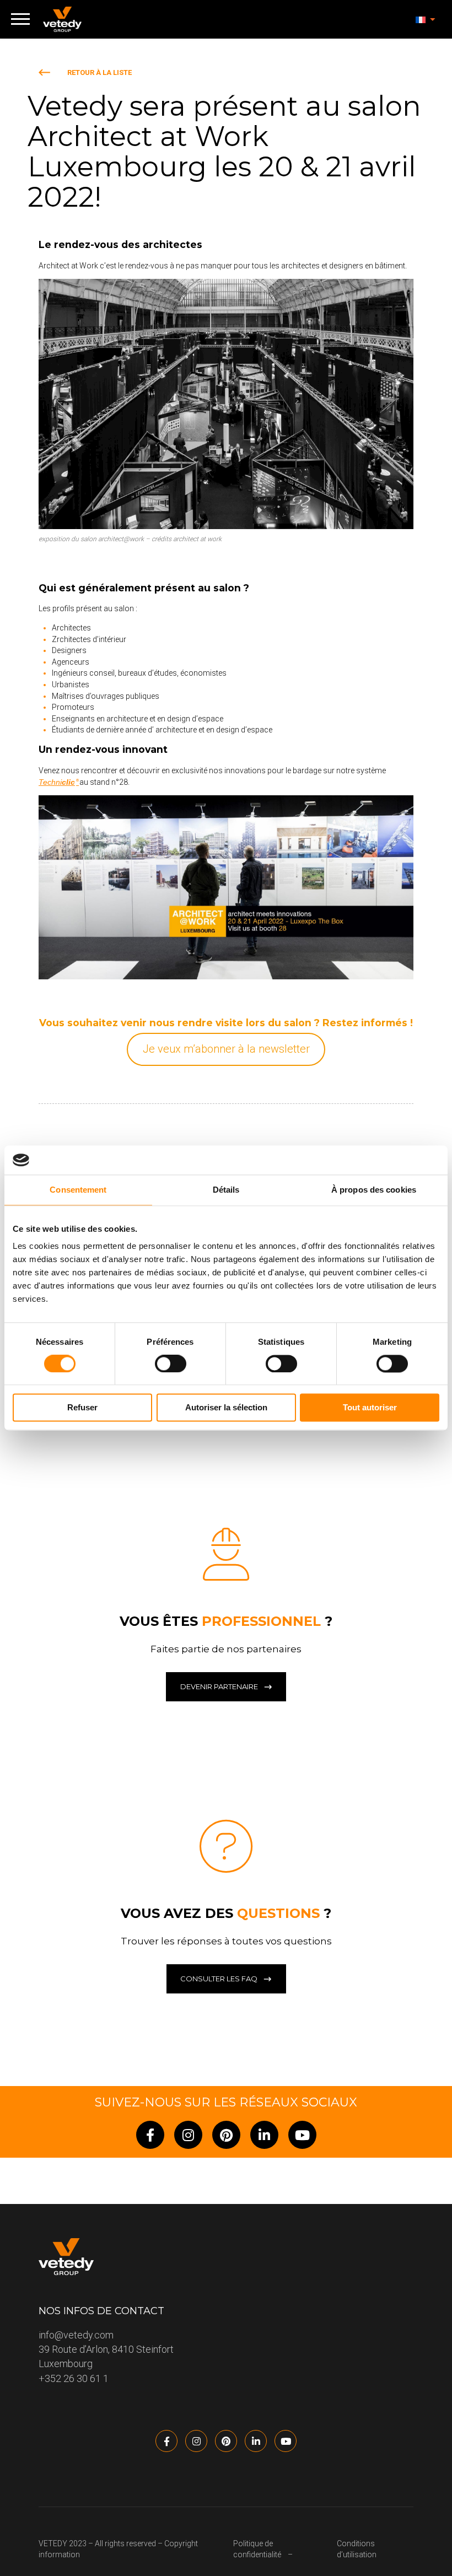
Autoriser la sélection (226, 1408)
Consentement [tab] (78, 1190)
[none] (426, 19)
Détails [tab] (226, 1190)
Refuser (82, 1408)
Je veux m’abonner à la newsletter (226, 1049)
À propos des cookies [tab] (374, 1190)
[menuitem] (426, 19)
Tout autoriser (370, 1408)
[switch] (171, 1364)
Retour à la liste (99, 72)
